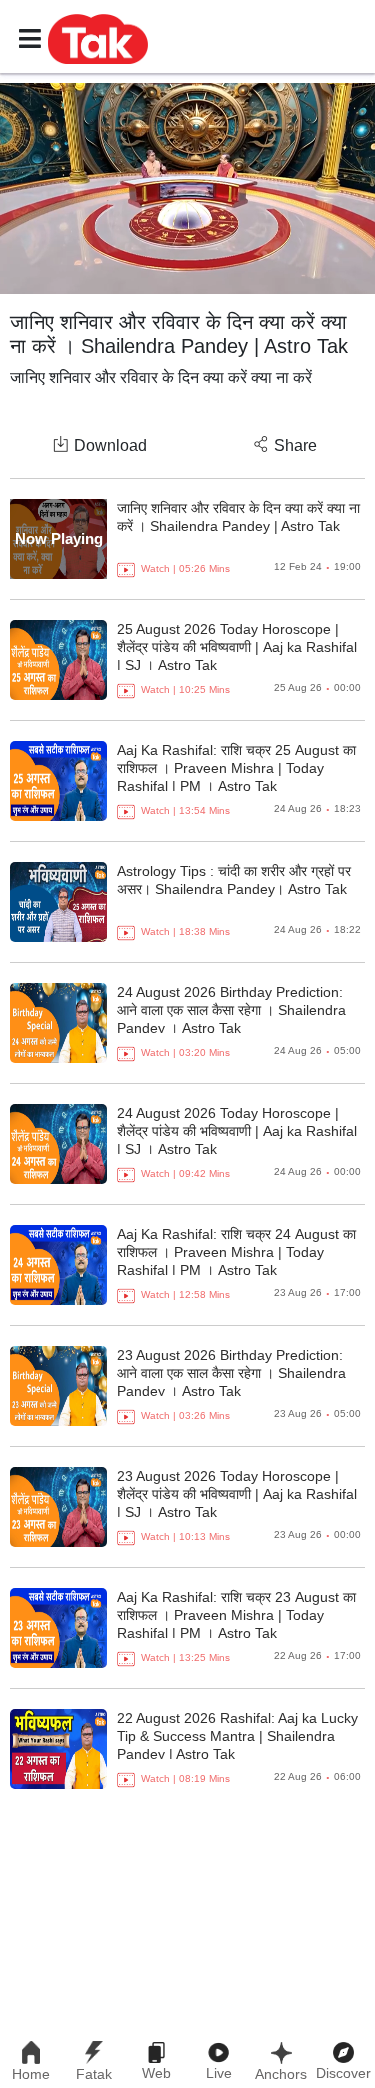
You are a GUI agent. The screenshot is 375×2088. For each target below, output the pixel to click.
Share (295, 445)
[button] (98, 38)
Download (110, 445)
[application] (187, 188)
